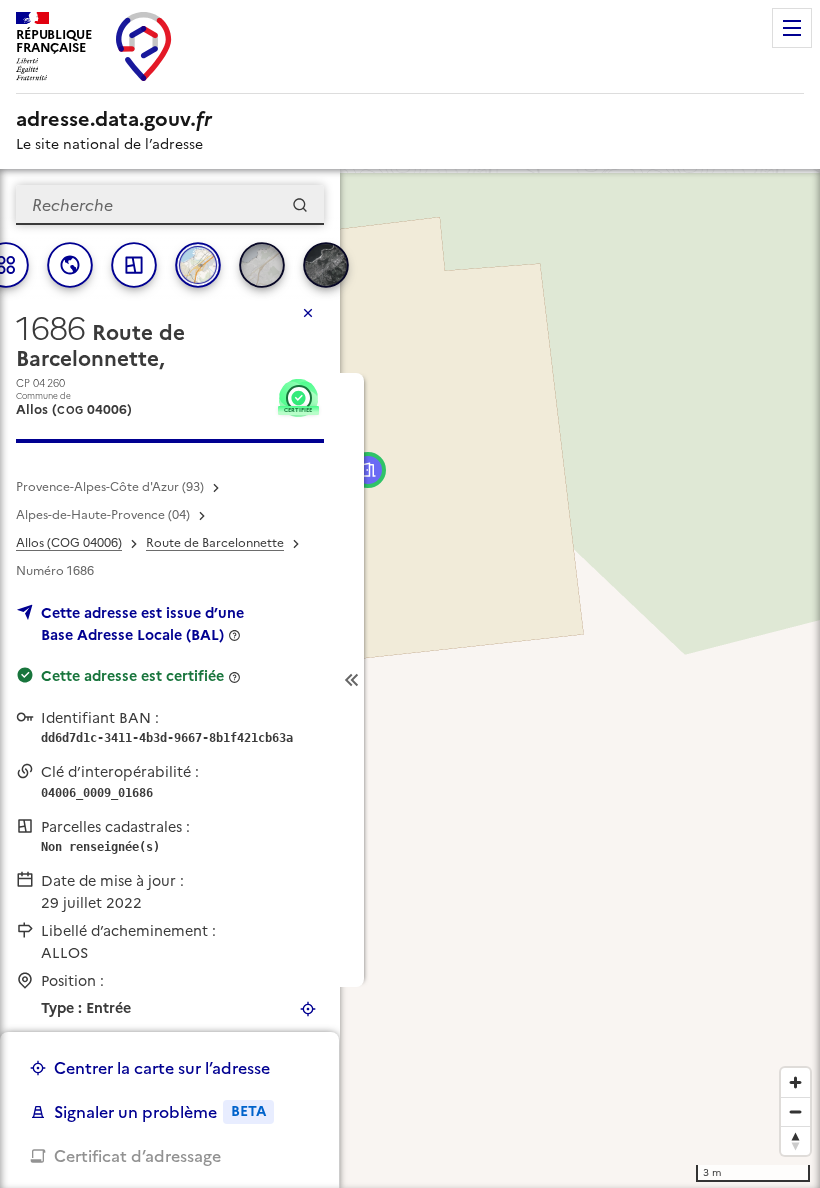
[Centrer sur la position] (308, 1009)
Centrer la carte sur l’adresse (162, 1068)
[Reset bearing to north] (795, 1140)
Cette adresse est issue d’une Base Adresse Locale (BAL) (142, 624)
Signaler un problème (160, 1112)
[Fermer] (308, 313)
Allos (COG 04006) (69, 543)
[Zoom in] (795, 1082)
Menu (792, 28)
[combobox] (170, 205)
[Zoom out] (795, 1111)
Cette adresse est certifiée (132, 676)
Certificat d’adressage (137, 1156)
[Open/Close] (352, 680)
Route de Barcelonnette (215, 543)
